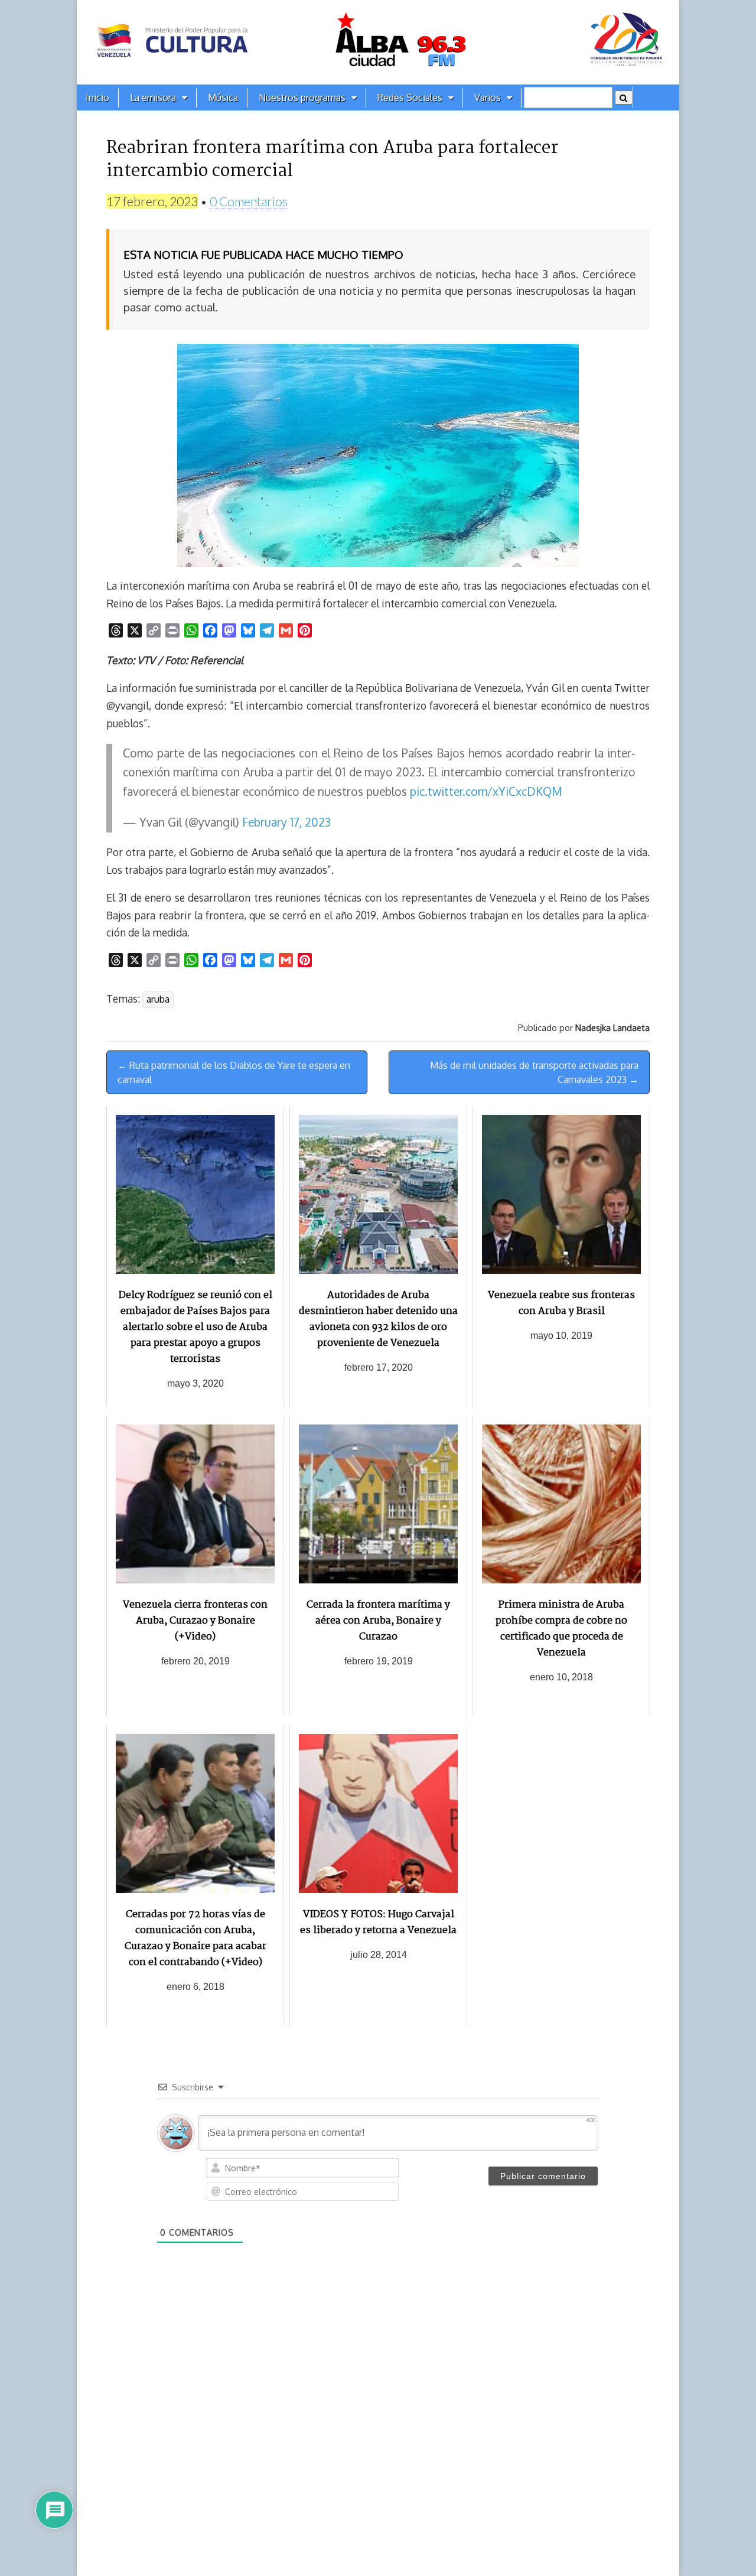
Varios (488, 97)
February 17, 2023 (286, 822)
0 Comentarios (249, 201)
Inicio (97, 97)
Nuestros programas (302, 97)
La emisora (153, 97)
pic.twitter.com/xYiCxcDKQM (486, 791)
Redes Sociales (410, 97)
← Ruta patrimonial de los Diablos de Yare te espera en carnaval (234, 1072)
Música (223, 97)
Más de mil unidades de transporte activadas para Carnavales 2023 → (534, 1072)
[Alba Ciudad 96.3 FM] (378, 42)
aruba (158, 999)
